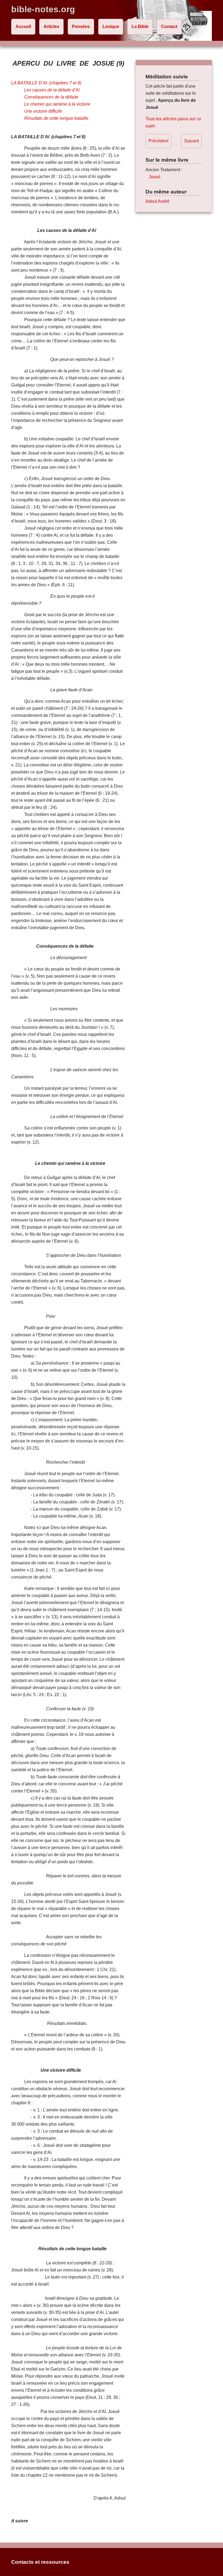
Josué (155, 177)
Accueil (23, 27)
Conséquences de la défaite (51, 97)
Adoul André (157, 201)
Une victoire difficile (43, 111)
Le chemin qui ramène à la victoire (57, 104)
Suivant (191, 141)
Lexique (111, 27)
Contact (169, 27)
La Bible (140, 27)
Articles (51, 27)
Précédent (158, 141)
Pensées (81, 27)
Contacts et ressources (40, 2562)
